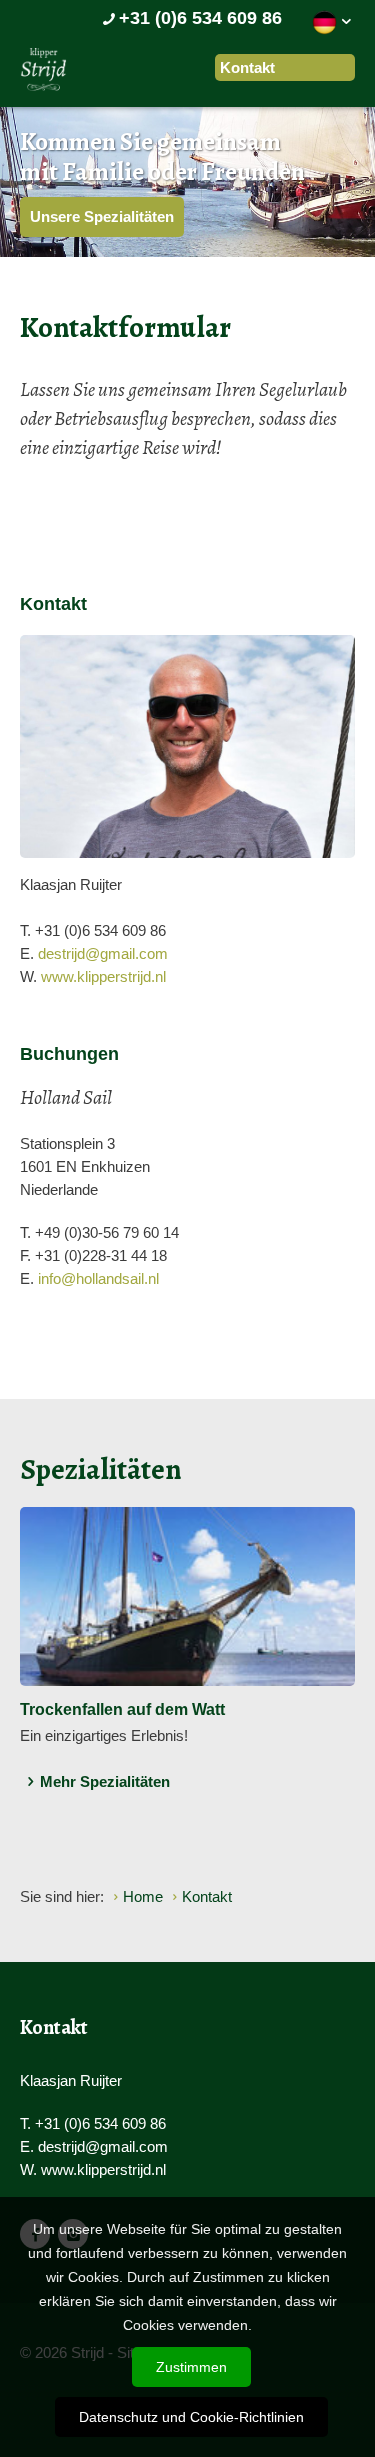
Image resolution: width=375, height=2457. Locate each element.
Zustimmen (191, 2367)
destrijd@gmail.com (103, 953)
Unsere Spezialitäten (102, 216)
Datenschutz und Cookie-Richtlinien (191, 2417)
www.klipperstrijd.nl (103, 976)
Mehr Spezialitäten (105, 1781)
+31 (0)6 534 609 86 (200, 18)
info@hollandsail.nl (98, 1278)
